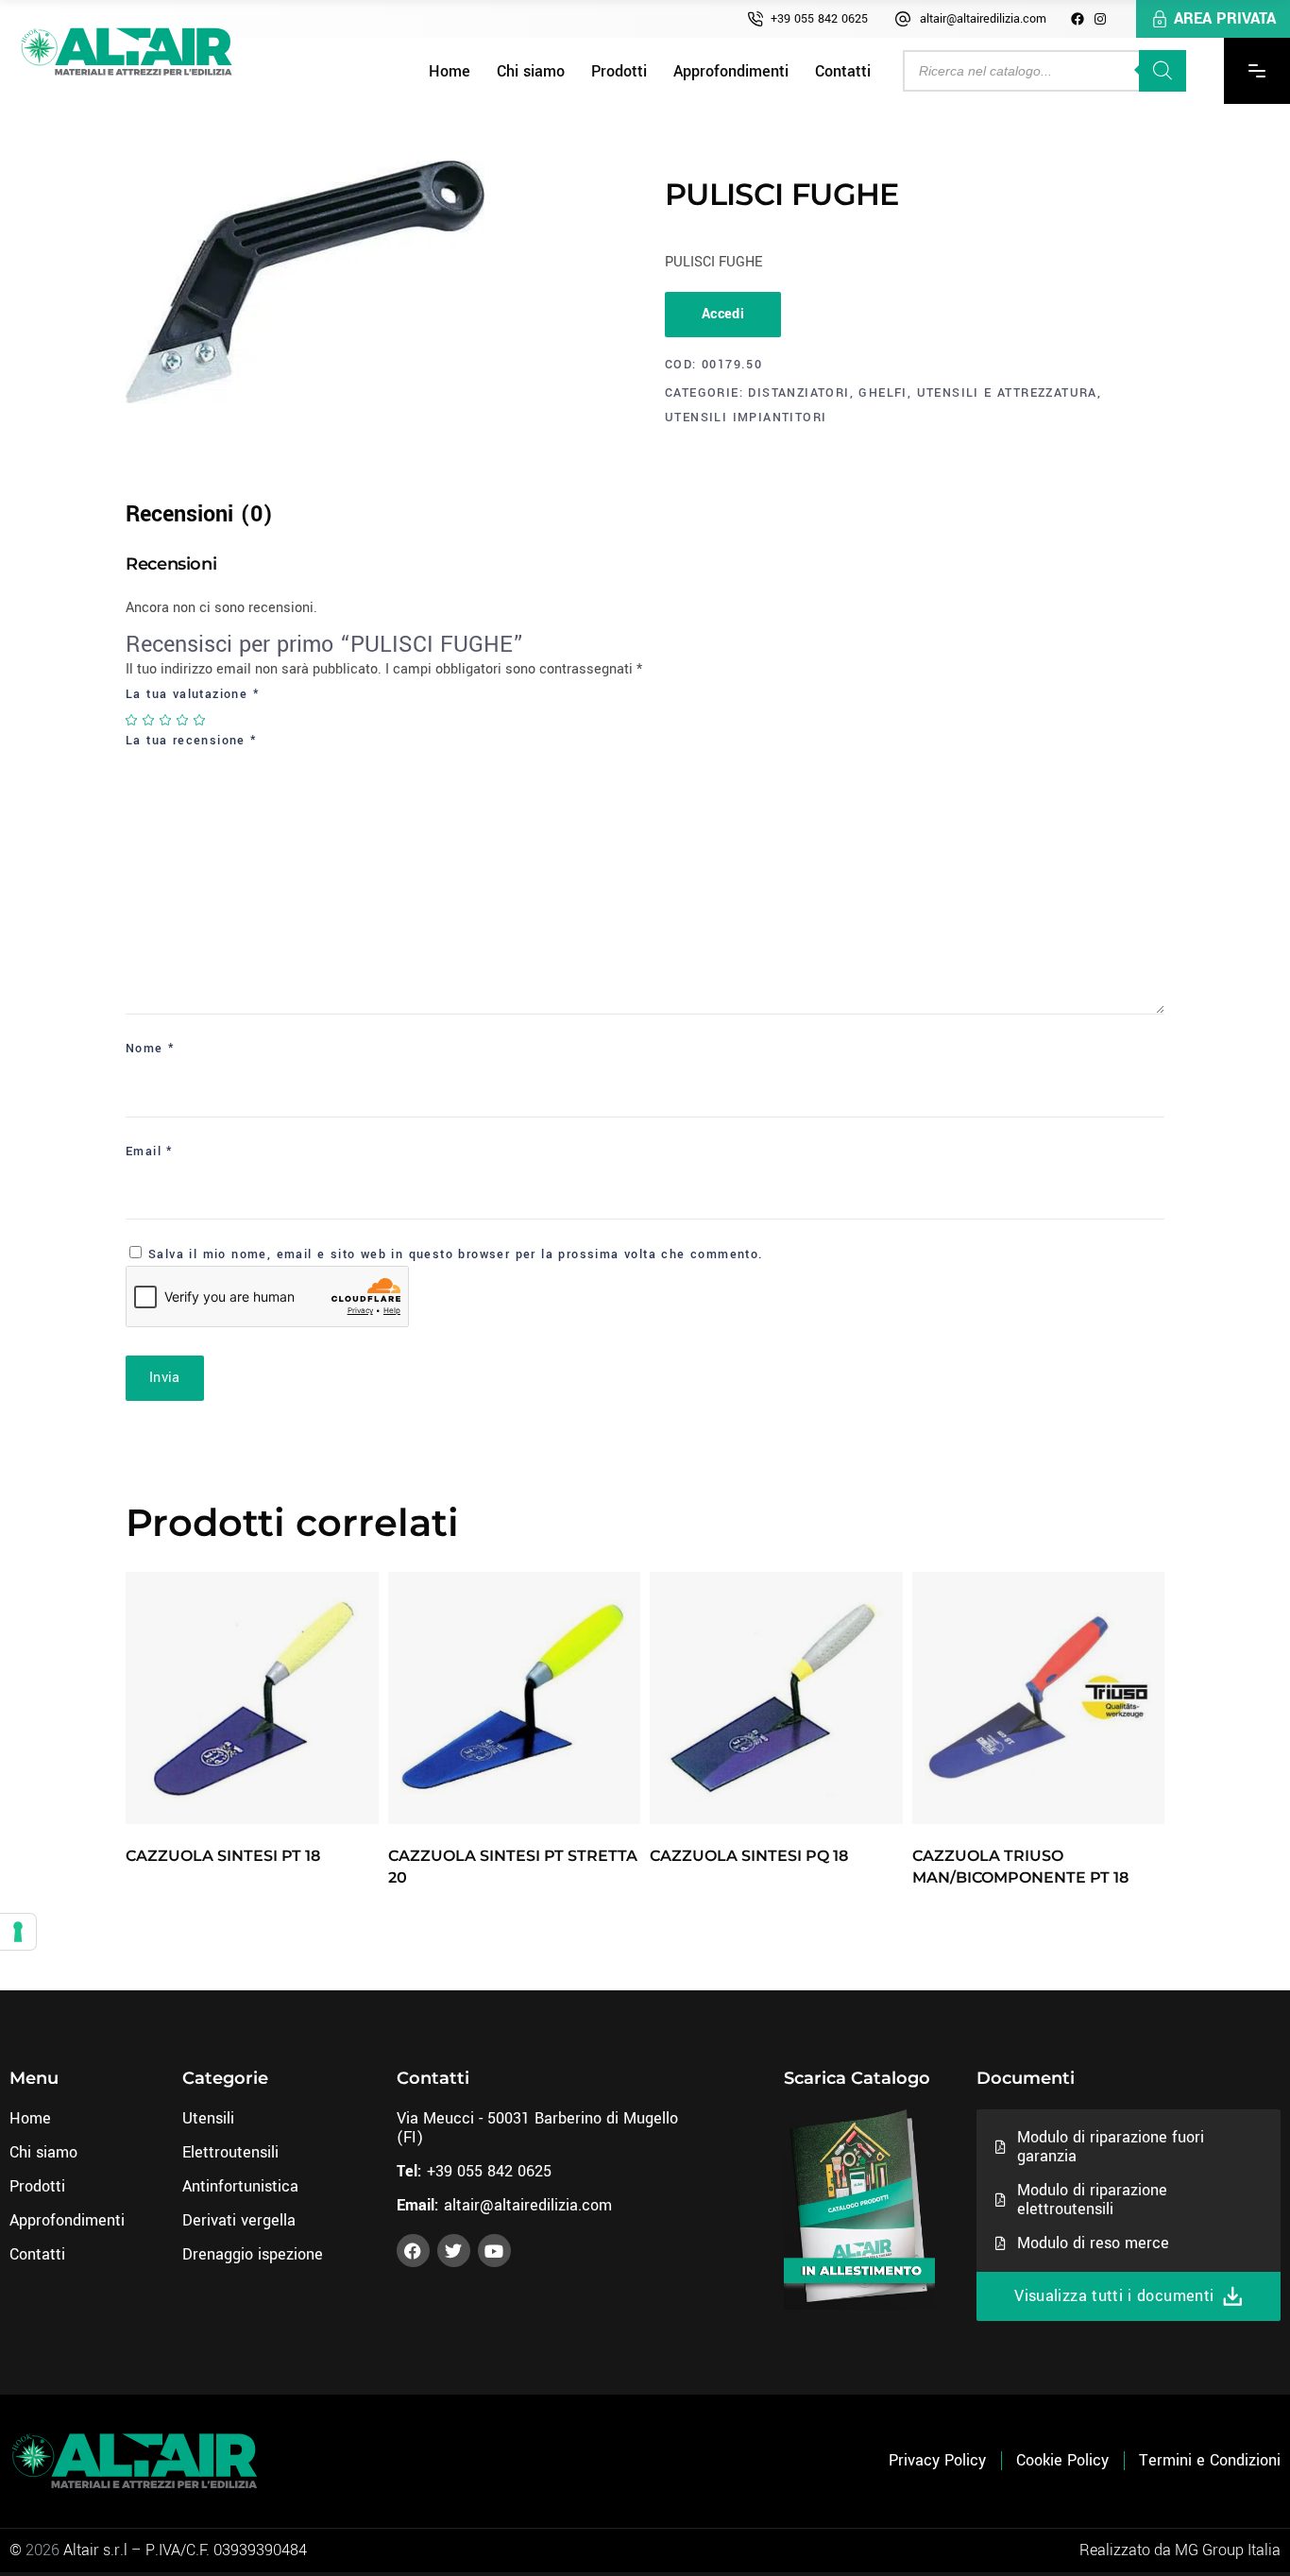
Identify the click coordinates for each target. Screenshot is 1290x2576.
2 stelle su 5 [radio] (149, 720)
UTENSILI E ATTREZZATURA (1007, 393)
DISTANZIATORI (798, 393)
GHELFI (883, 393)
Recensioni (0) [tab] (199, 514)
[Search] (1163, 71)
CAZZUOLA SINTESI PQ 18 (749, 1856)
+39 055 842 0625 (819, 19)
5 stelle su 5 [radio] (200, 720)
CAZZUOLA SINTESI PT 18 (223, 1856)
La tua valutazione (193, 694)
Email (150, 1152)
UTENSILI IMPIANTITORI (746, 418)
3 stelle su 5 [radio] (166, 720)
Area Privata (1225, 18)
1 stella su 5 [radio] (132, 720)
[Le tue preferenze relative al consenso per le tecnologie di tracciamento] (18, 1932)
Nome (150, 1049)
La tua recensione (192, 741)
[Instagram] (1100, 19)
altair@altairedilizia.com (983, 19)
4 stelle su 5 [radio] (183, 720)
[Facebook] (1078, 19)
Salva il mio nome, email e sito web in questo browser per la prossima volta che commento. (456, 1254)
